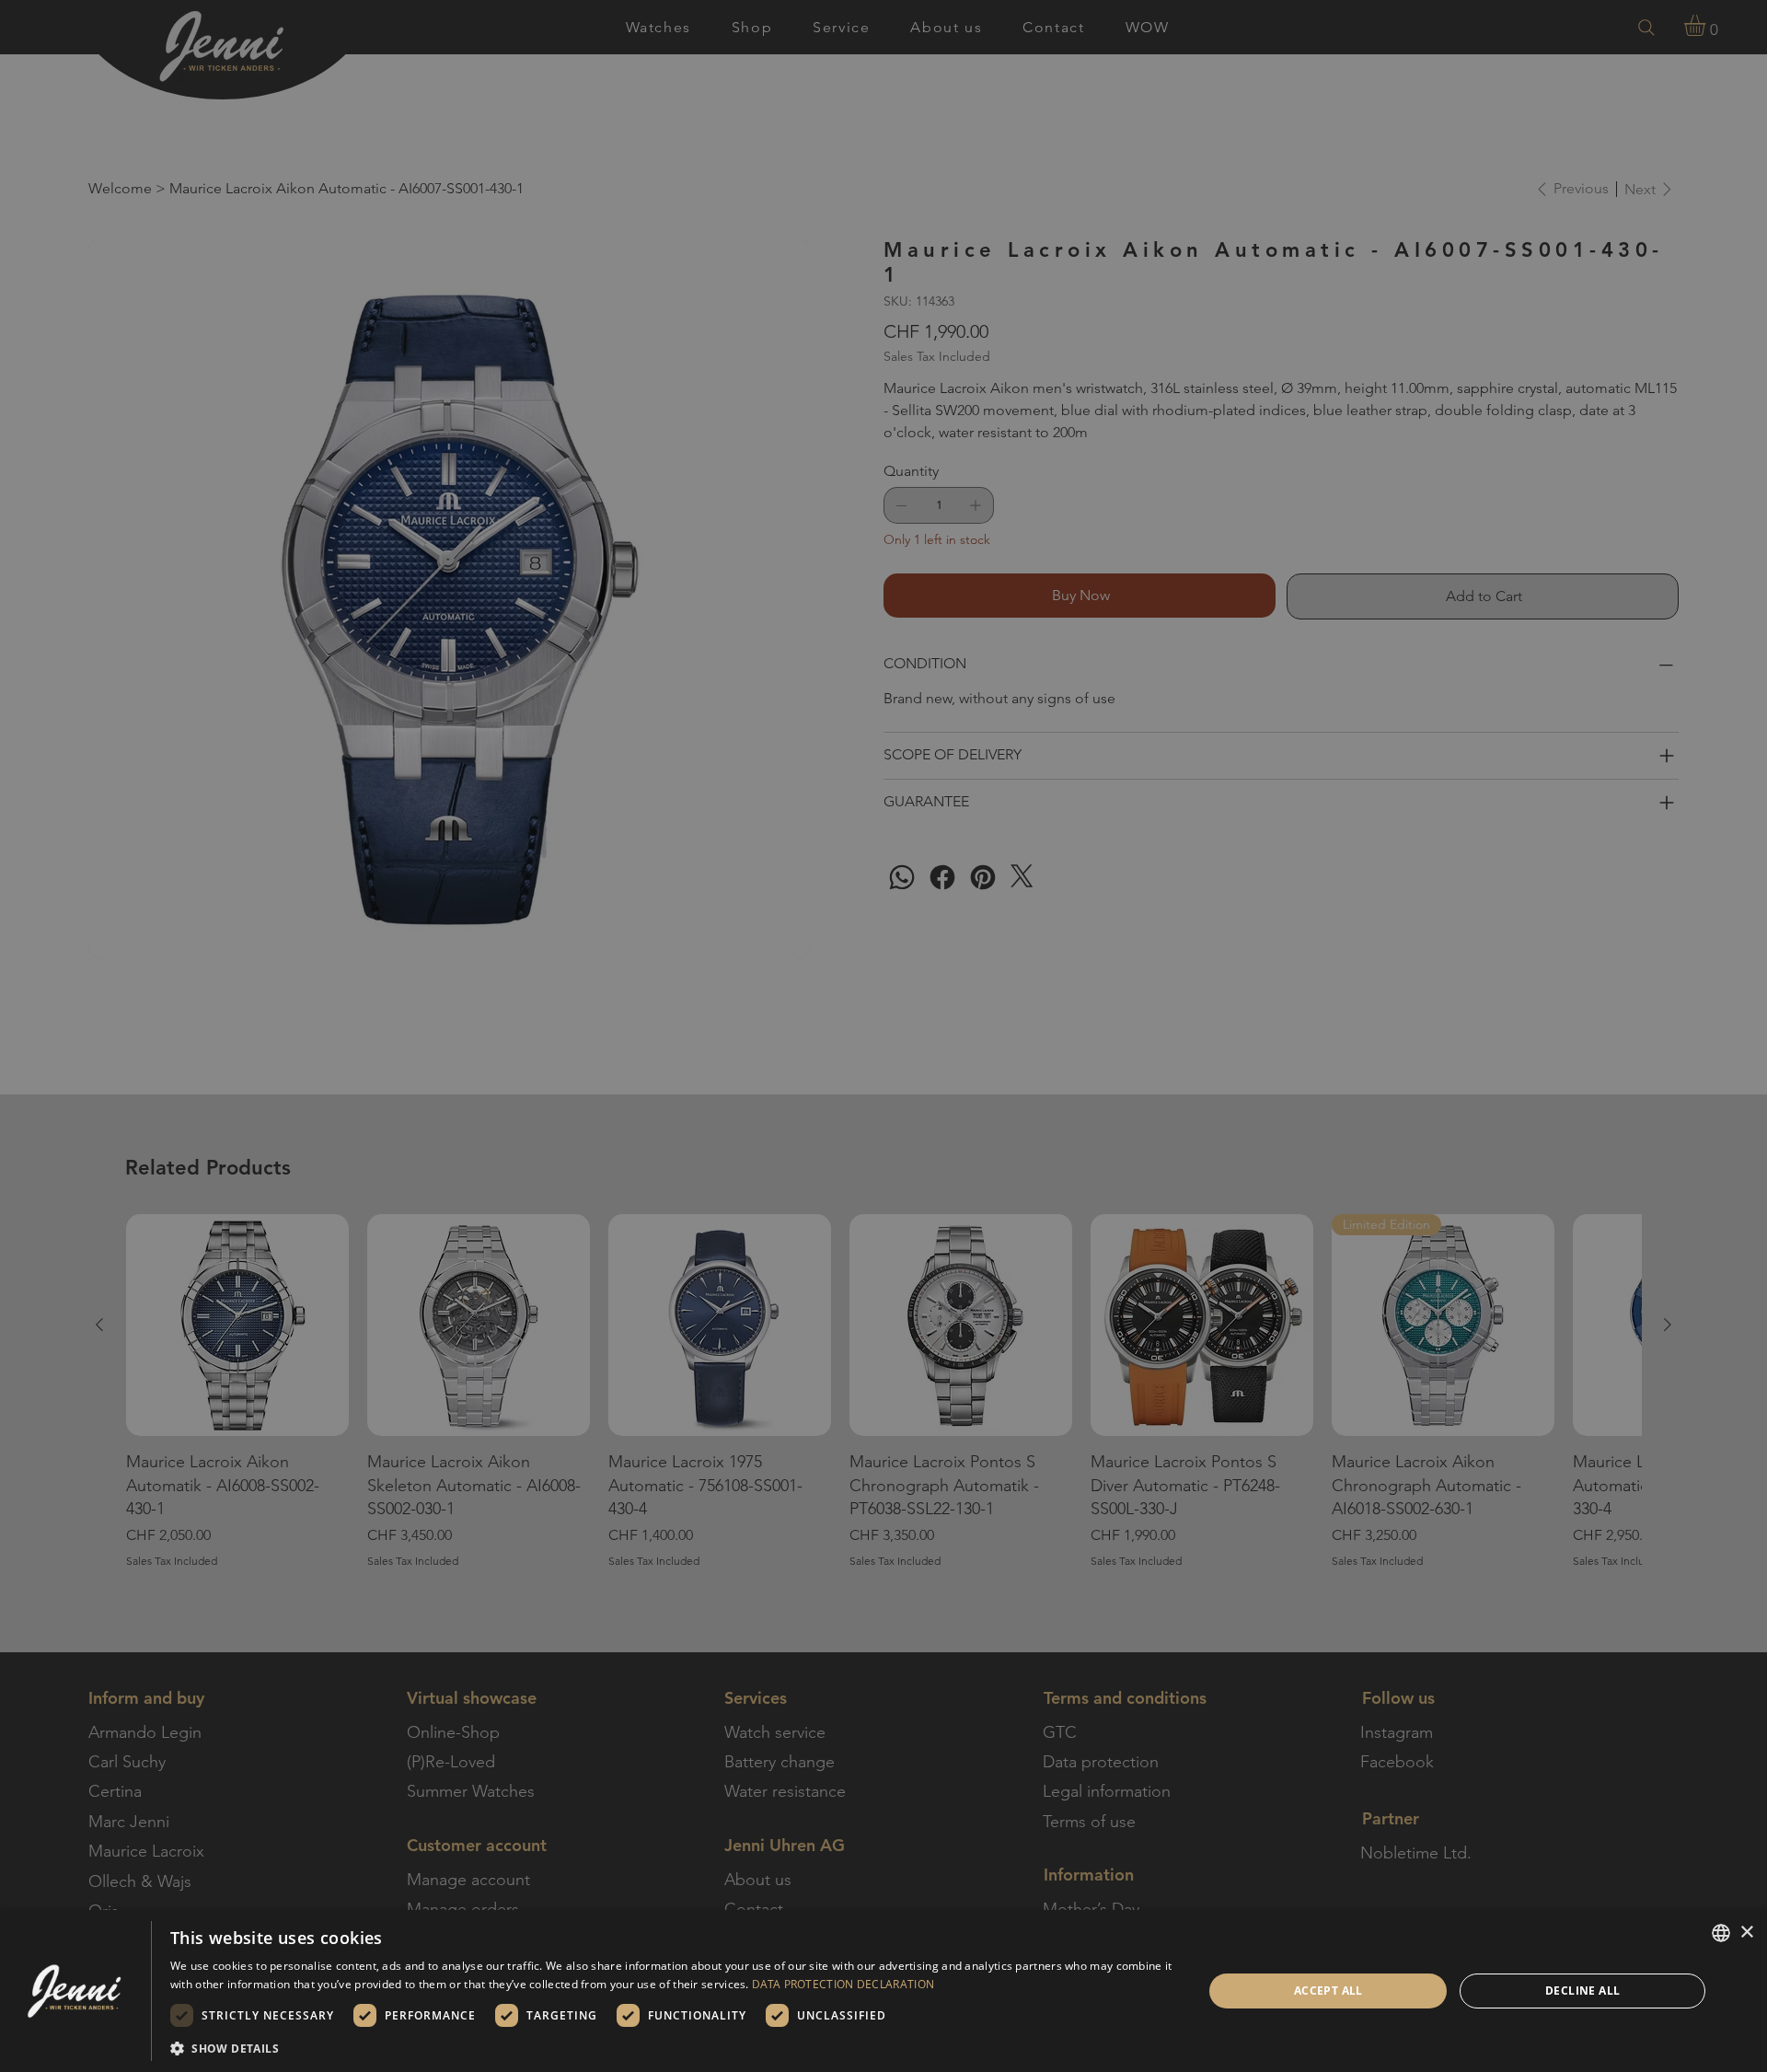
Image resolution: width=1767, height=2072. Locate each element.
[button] (671, 2048)
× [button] (1746, 1933)
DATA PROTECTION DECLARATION (843, 1984)
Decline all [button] (1582, 1991)
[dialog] (883, 1991)
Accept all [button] (1328, 1991)
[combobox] (1721, 1933)
